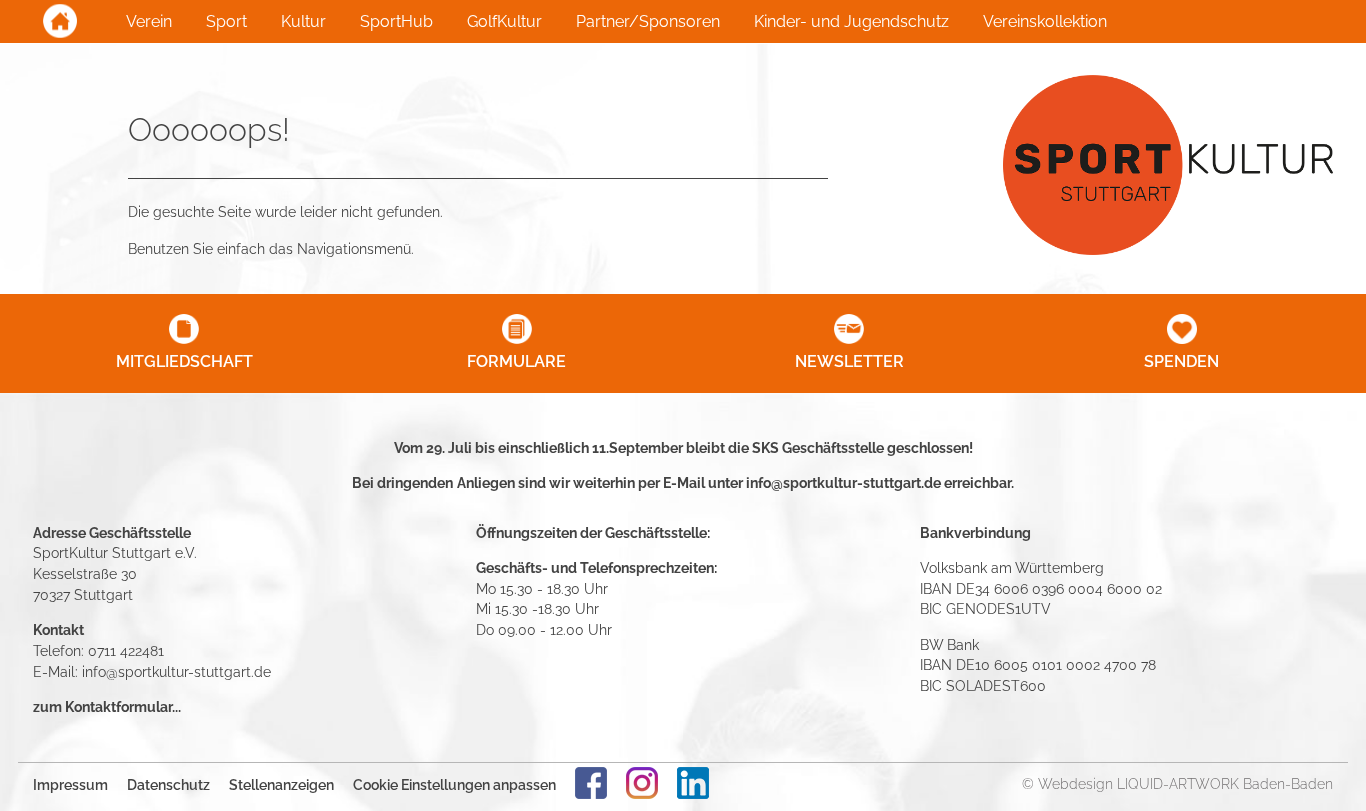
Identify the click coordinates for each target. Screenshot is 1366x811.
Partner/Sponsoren (648, 21)
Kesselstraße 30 (85, 573)
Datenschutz (168, 784)
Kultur (303, 21)
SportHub (396, 21)
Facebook (591, 783)
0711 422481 (126, 650)
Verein (149, 21)
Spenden (1181, 361)
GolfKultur (504, 21)
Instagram (642, 783)
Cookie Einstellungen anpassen (454, 784)
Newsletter (849, 361)
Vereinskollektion (1045, 21)
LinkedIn (693, 783)
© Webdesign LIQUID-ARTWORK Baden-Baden (1177, 783)
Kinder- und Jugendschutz (851, 21)
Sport (226, 21)
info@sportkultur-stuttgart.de (843, 482)
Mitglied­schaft (184, 361)
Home (60, 21)
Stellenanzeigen (281, 784)
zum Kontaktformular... (107, 706)
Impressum (70, 784)
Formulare (516, 361)
